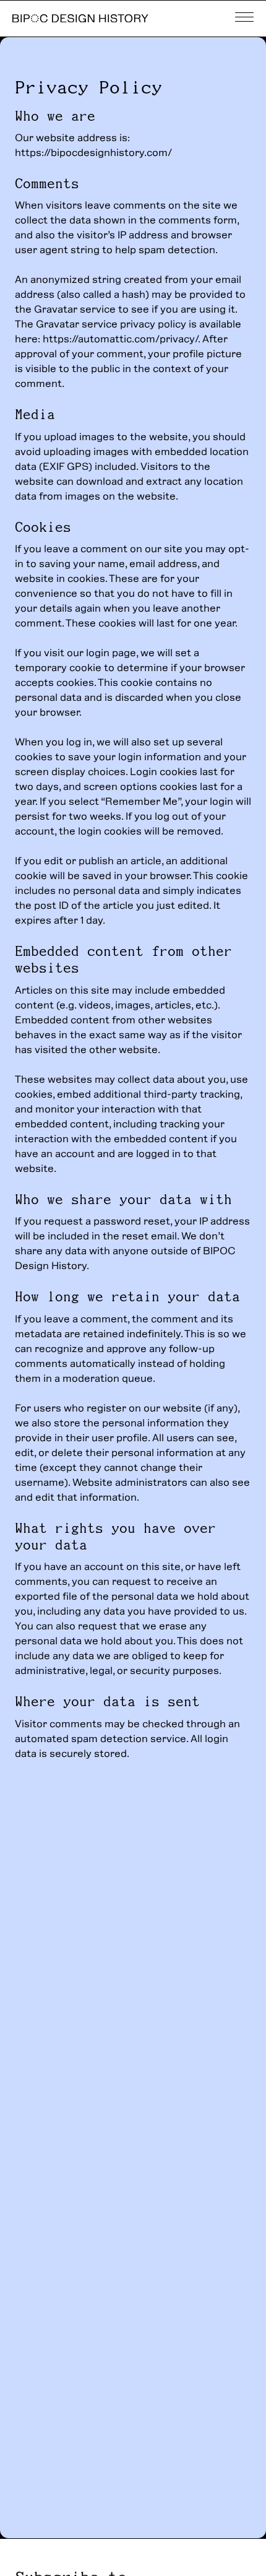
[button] (244, 19)
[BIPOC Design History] (80, 18)
